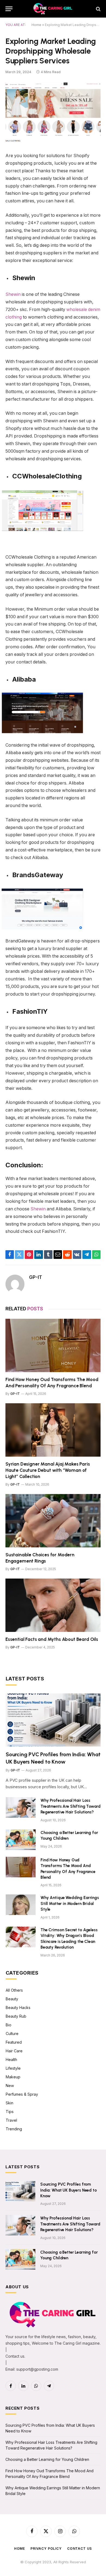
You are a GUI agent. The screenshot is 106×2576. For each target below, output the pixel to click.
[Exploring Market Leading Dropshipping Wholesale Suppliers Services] (53, 112)
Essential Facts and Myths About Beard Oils (52, 1639)
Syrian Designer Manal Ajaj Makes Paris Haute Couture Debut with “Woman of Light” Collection (48, 1470)
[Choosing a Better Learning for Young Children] (21, 1840)
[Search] (98, 9)
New (10, 2086)
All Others (14, 1990)
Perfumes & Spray (22, 2094)
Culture (12, 2034)
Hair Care (14, 2051)
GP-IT (36, 1277)
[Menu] (9, 9)
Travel (11, 2120)
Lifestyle (13, 2068)
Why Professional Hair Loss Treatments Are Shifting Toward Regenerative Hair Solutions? (71, 1806)
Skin (10, 2103)
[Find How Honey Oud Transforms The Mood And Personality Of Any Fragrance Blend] (53, 1345)
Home (36, 25)
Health (11, 2060)
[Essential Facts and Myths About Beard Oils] (53, 1605)
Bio (9, 2025)
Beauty (12, 1999)
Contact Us (79, 2549)
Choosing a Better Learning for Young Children (47, 2459)
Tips (10, 2112)
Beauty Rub (16, 2016)
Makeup (13, 2077)
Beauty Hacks (18, 2008)
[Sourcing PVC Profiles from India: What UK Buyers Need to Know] (53, 1720)
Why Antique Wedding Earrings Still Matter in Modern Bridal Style (70, 1903)
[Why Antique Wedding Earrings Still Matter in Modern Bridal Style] (21, 1905)
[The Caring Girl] (53, 9)
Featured (14, 2042)
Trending (14, 2129)
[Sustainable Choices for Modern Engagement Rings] (53, 1521)
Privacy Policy (46, 2549)
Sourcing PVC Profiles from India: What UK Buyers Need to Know (68, 2190)
